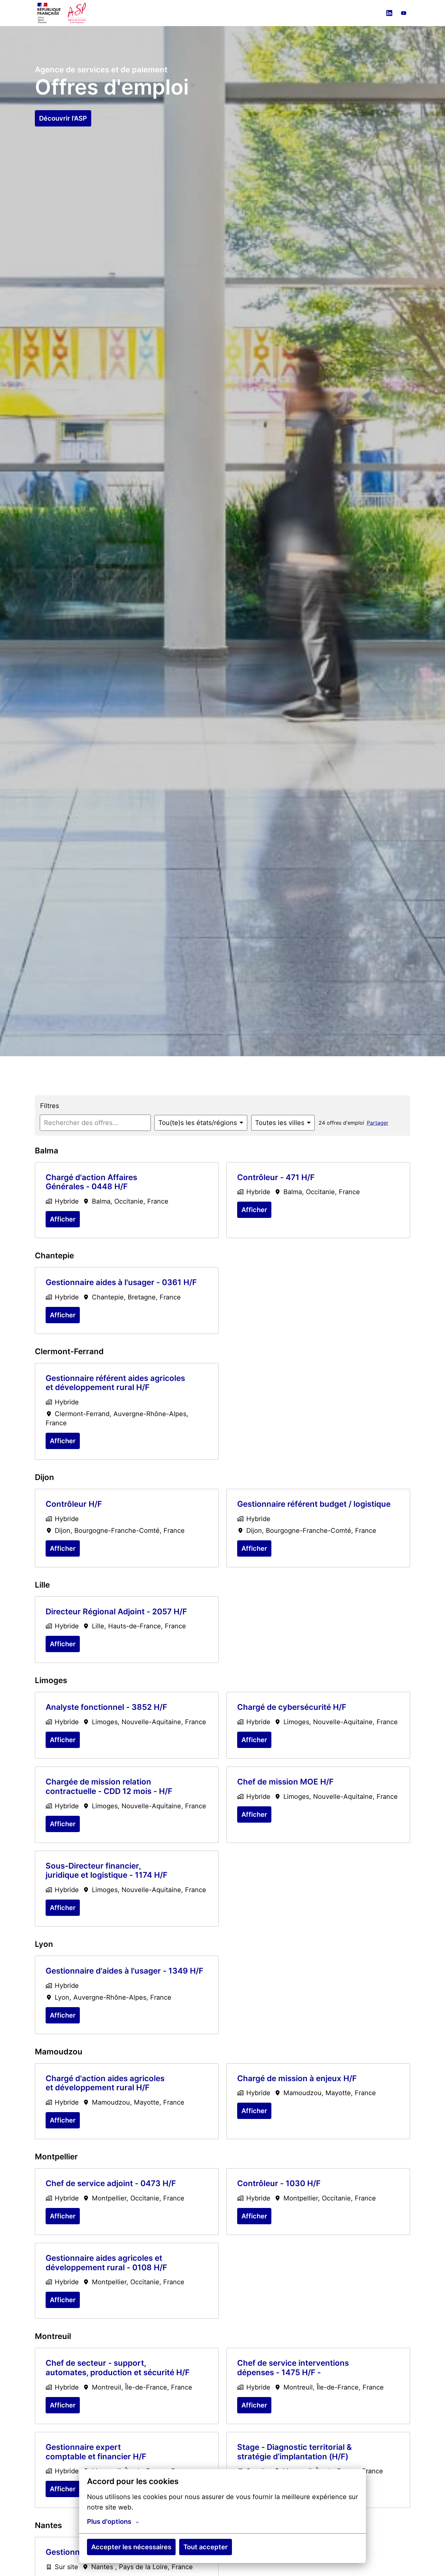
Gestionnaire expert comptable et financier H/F (96, 2452)
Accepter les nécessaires (131, 2547)
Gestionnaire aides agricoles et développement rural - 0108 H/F (106, 2263)
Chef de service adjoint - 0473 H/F (111, 2184)
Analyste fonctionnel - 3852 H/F (106, 1707)
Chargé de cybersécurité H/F (292, 1707)
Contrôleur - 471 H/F (276, 1177)
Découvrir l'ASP (63, 118)
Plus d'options (109, 2522)
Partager (378, 1123)
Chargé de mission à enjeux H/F (297, 2079)
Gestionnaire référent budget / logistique (314, 1504)
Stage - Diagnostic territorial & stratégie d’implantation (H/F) (294, 2452)
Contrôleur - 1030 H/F (279, 2184)
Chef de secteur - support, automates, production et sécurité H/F (118, 2368)
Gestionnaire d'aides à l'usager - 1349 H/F (124, 1971)
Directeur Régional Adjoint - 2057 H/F (116, 1612)
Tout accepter (206, 2547)
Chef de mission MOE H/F (285, 1782)
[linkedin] (389, 13)
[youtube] (404, 13)
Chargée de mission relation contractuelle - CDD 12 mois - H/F (109, 1787)
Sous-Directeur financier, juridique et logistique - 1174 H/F (107, 1871)
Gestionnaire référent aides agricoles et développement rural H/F (115, 1383)
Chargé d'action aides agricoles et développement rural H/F (105, 2083)
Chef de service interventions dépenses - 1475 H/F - (293, 2368)
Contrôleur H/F (74, 1504)
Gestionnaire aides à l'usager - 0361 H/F (121, 1282)
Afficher (63, 1219)
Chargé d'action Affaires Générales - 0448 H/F (91, 1182)
